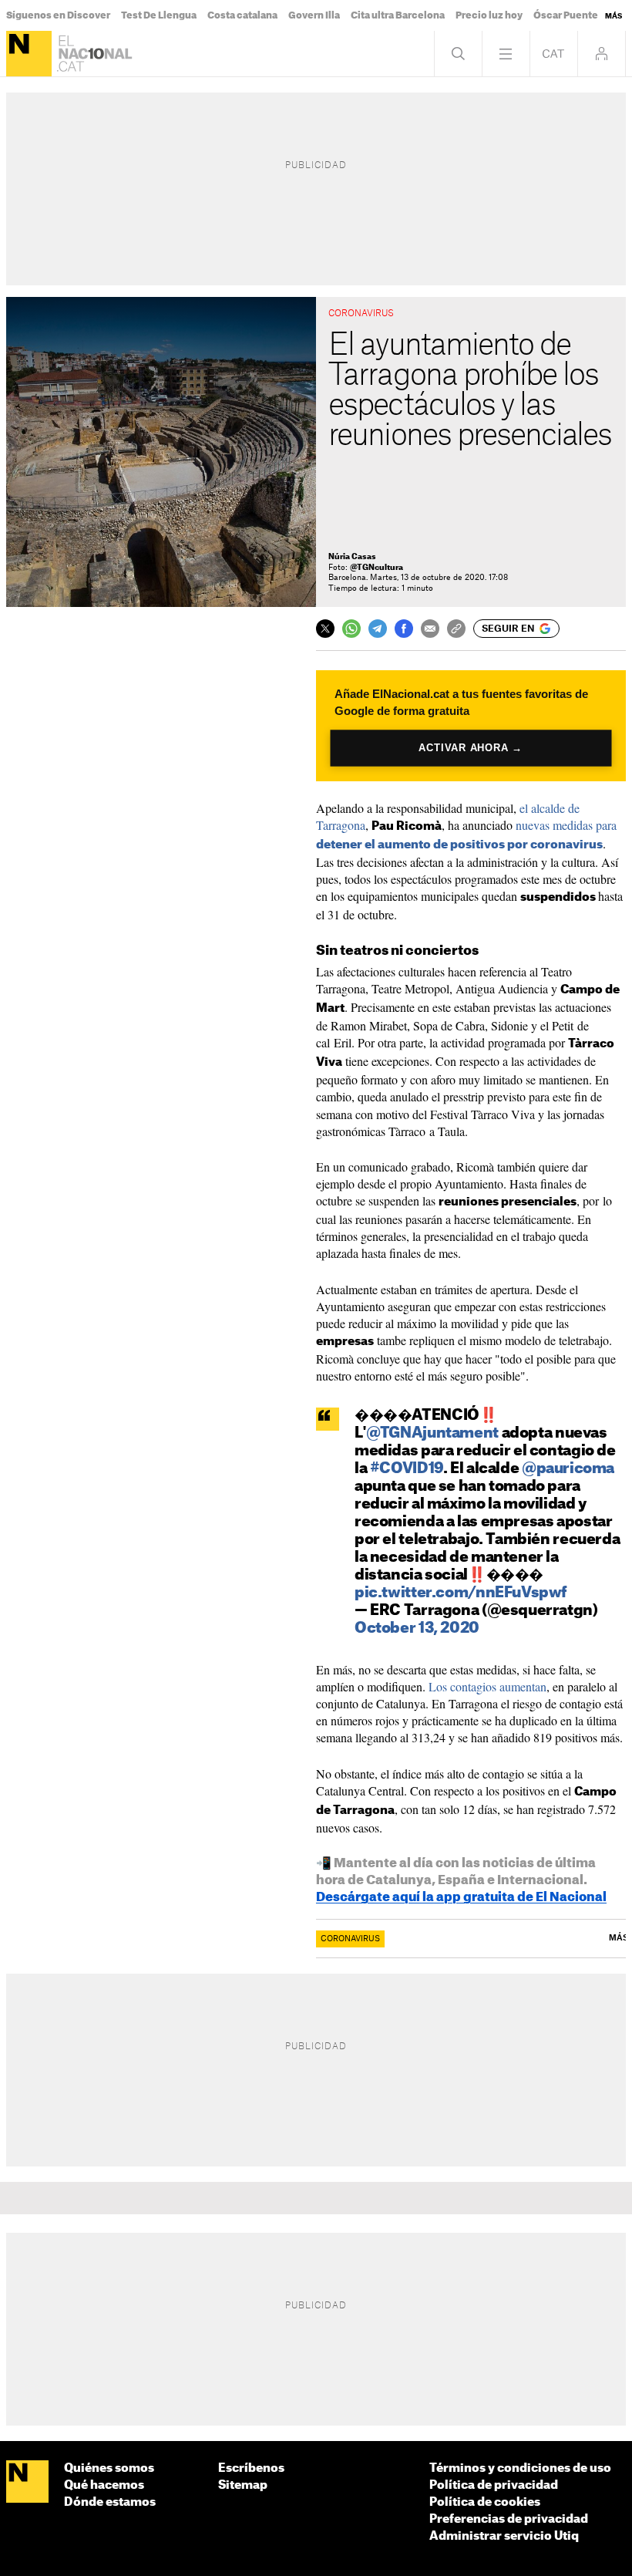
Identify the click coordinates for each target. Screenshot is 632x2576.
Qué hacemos (104, 2485)
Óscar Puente (566, 15)
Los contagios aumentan (487, 1686)
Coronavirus (350, 1939)
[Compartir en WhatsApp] (351, 629)
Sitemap (243, 2485)
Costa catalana (242, 15)
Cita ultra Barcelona (398, 15)
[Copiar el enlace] (456, 629)
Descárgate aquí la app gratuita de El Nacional (461, 1897)
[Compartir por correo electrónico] (430, 629)
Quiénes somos (109, 2468)
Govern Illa (314, 15)
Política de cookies (485, 2502)
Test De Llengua (159, 15)
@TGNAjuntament (432, 1433)
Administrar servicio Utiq (504, 2536)
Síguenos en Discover (58, 15)
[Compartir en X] (325, 629)
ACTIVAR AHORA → (471, 748)
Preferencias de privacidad (509, 2519)
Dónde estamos (110, 2502)
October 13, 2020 (417, 1629)
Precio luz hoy (489, 15)
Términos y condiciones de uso (520, 2468)
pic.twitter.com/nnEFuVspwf (461, 1593)
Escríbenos (251, 2468)
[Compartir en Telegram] (378, 629)
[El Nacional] (29, 54)
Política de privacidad (494, 2485)
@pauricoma (568, 1469)
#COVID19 (407, 1469)
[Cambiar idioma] (554, 54)
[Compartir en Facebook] (404, 629)
